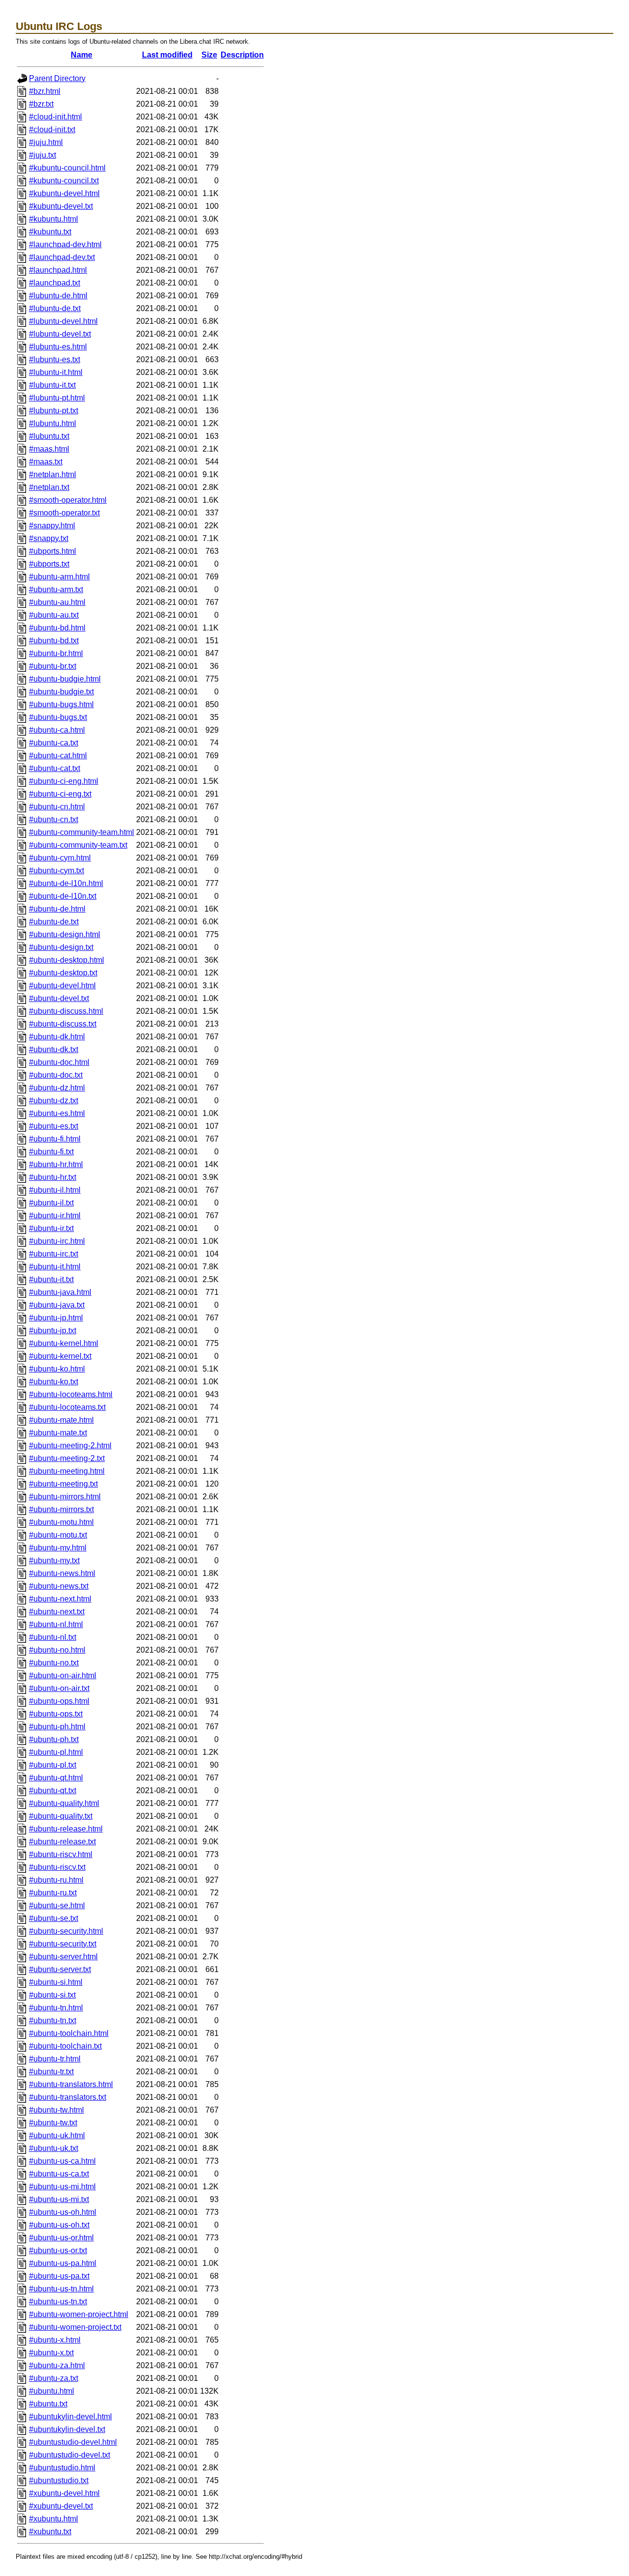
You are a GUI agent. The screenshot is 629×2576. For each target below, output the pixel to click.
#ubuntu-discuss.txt (63, 1024)
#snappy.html (52, 526)
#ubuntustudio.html (62, 2468)
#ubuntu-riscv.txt (57, 1867)
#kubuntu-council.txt (64, 181)
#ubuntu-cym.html (60, 858)
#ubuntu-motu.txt (58, 1535)
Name (82, 55)
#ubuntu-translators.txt (68, 2097)
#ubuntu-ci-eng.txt (60, 794)
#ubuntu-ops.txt (56, 1714)
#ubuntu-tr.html (55, 2059)
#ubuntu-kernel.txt (60, 1356)
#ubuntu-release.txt (62, 1842)
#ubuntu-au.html (57, 602)
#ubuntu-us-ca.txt (59, 2174)
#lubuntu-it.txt (52, 385)
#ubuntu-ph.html (57, 1727)
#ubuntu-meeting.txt (63, 1484)
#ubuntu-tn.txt (53, 2020)
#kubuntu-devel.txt (61, 206)
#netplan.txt (49, 487)
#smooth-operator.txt (64, 513)
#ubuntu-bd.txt (54, 641)
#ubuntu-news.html (62, 1573)
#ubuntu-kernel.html (64, 1343)
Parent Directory (57, 78)
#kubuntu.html (54, 219)
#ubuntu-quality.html (64, 1803)
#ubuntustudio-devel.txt (70, 2455)
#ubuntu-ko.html (57, 1369)
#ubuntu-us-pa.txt (59, 2276)
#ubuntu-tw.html (57, 2110)
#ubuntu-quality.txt (61, 1816)
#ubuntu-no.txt (54, 1663)
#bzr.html (45, 91)
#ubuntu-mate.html (61, 1420)
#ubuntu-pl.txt (53, 1765)
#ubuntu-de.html (57, 909)
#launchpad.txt (55, 283)
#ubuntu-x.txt (51, 2353)
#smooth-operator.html (68, 500)
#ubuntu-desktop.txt (63, 973)
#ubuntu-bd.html (57, 628)
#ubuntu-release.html (66, 1829)
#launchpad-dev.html (65, 244)
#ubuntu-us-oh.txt (59, 2225)
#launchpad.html (58, 270)
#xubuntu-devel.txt (61, 2506)
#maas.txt (46, 462)
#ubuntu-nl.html (56, 1624)
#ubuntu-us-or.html (61, 2238)
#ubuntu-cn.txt (54, 819)
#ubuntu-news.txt (59, 1586)
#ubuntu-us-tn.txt (58, 2302)
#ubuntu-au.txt (54, 615)
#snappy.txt (49, 538)
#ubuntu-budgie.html (65, 679)
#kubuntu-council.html (67, 168)
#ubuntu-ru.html (56, 1880)
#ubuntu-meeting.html (67, 1471)
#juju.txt (43, 155)
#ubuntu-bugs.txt (58, 717)
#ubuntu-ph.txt (54, 1739)
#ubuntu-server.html (63, 1957)
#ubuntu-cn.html (57, 807)
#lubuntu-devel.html (63, 321)
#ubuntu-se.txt (54, 1918)
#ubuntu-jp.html (56, 1318)
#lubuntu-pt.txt (54, 411)
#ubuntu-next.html (60, 1599)
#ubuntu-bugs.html (61, 704)
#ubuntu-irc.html (57, 1241)
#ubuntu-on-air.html (63, 1675)
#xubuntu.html (54, 2519)
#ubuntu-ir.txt (51, 1228)
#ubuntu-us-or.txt (58, 2250)
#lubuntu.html (53, 423)
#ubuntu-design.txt (61, 947)
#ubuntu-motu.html (61, 1522)
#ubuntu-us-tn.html (61, 2289)
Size (209, 55)
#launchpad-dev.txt (62, 257)
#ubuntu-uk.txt (54, 2148)
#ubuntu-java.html (60, 1292)
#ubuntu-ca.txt (54, 743)
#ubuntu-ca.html (57, 730)
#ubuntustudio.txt (59, 2480)
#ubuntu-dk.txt (54, 1049)
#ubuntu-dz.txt (54, 1101)
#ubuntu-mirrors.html (65, 1497)
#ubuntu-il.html (55, 1190)
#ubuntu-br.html (56, 653)
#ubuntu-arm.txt (56, 589)
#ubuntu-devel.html (62, 986)
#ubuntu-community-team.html (82, 832)
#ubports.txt (49, 564)
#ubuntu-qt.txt (53, 1790)
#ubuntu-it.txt (51, 1279)
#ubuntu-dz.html (57, 1088)
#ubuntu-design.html (65, 934)
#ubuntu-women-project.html (79, 2314)
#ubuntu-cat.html (58, 756)
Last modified (167, 55)
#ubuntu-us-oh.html (63, 2212)
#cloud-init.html (56, 117)
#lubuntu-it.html (56, 372)
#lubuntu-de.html (58, 296)
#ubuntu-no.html (57, 1650)
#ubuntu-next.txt (57, 1612)
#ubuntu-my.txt (54, 1560)
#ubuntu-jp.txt (53, 1331)
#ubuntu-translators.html (71, 2084)
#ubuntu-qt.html (56, 1778)
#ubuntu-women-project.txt (75, 2327)
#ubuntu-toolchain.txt (65, 2046)
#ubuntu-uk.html (57, 2135)
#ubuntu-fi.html (55, 1139)
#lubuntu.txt (49, 436)
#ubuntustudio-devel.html (73, 2442)
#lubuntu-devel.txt (60, 334)
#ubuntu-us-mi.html (62, 2187)
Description (242, 55)
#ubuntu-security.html (66, 1931)
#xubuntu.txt (50, 2532)
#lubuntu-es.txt (55, 359)
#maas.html (49, 449)
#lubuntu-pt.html (57, 398)
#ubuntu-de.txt (54, 922)
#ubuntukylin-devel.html (71, 2417)
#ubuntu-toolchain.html (69, 2033)
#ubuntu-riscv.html (61, 1854)
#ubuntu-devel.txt (59, 998)
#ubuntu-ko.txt (54, 1382)
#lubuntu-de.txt (55, 308)
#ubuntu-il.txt (51, 1203)
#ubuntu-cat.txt (55, 768)
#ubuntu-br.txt (53, 666)
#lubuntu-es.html (58, 347)
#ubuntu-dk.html (57, 1037)
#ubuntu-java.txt (57, 1305)
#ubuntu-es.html (57, 1113)
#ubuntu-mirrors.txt (61, 1509)
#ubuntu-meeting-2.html (70, 1445)
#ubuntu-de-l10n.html (66, 883)
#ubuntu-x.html (55, 2340)
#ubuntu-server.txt (60, 1969)
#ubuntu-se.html (57, 1905)
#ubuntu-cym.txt (57, 871)
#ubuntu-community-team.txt (78, 845)
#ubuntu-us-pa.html (63, 2263)
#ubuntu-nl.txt (53, 1637)
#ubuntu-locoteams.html (71, 1394)
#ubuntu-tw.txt (53, 2123)
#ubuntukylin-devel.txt (67, 2429)
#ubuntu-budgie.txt (61, 692)
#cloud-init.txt (52, 129)
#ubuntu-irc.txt (54, 1254)
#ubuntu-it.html (55, 1267)
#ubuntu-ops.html (59, 1701)
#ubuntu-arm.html (59, 577)
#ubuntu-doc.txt (56, 1075)
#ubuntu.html (52, 2391)
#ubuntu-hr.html (56, 1164)
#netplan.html (53, 474)
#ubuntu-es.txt (54, 1126)
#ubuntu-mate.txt (58, 1433)
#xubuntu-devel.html (64, 2493)
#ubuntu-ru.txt (53, 1893)
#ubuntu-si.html (56, 1982)
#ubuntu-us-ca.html (62, 2161)
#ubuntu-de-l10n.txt (63, 896)
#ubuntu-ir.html (55, 1216)
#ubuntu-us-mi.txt (59, 2199)
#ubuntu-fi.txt (51, 1152)
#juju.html (46, 142)
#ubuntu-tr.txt (51, 2072)
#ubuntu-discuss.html (66, 1011)
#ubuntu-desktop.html (67, 960)
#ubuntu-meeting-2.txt (67, 1458)
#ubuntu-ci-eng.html (64, 781)
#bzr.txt (41, 104)
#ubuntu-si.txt (52, 1995)
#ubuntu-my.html (58, 1548)
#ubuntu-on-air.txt (59, 1688)
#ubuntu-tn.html (56, 2008)
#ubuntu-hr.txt (53, 1177)
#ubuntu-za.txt (54, 2378)
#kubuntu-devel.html (64, 193)
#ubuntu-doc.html (59, 1062)
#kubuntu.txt (50, 232)
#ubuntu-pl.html (56, 1752)
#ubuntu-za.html (57, 2365)
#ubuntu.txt (48, 2404)
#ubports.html (53, 551)
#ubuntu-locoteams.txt (67, 1407)
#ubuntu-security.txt (63, 1944)
